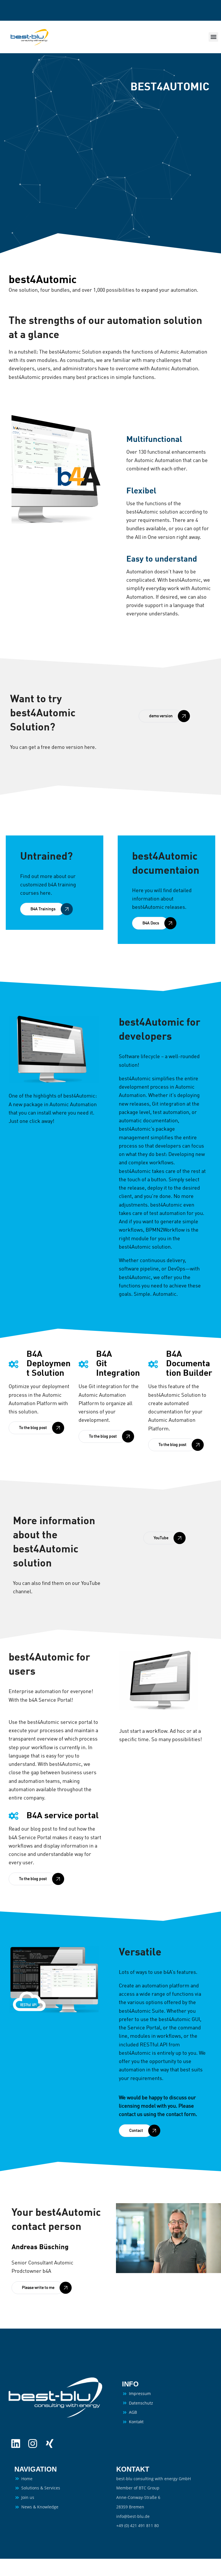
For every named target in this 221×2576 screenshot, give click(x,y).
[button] (213, 37)
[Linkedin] (16, 2444)
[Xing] (50, 2444)
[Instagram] (33, 2444)
